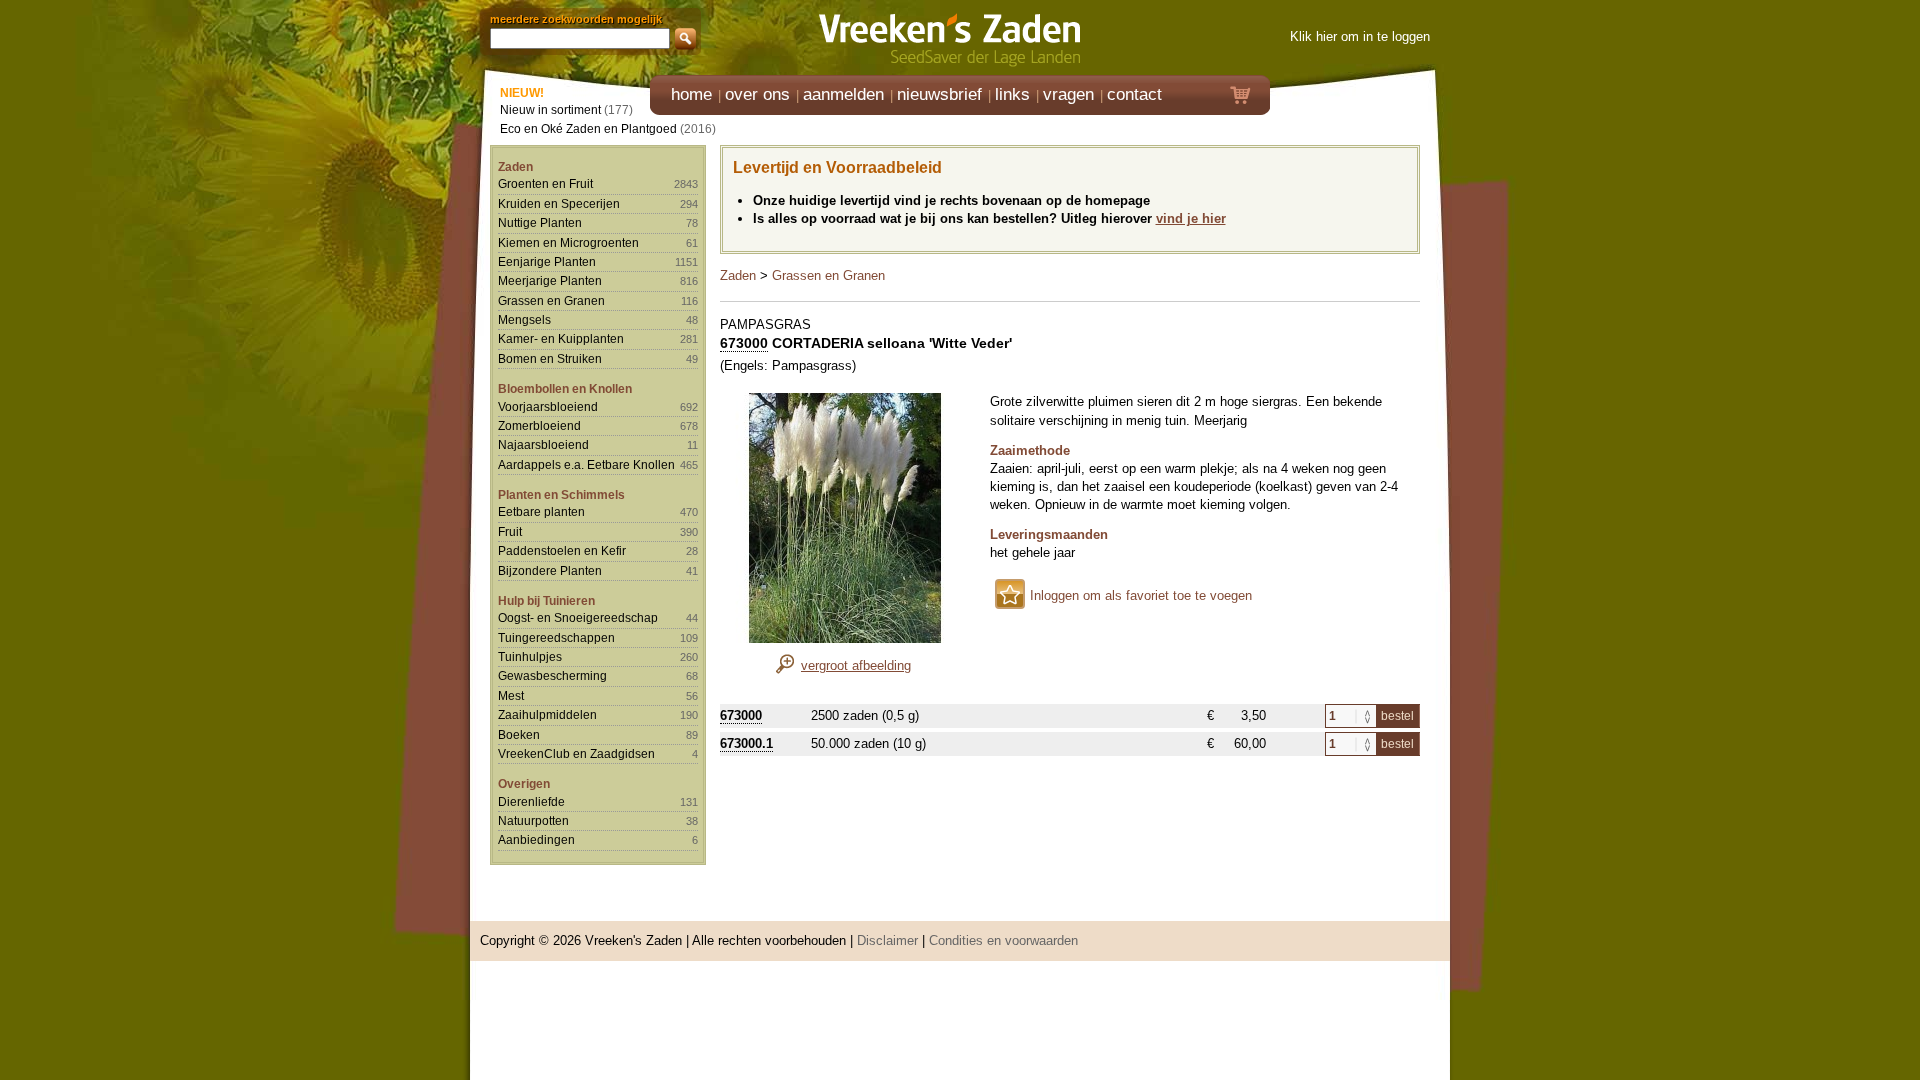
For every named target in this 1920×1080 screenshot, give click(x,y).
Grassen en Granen (551, 300)
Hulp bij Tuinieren (546, 600)
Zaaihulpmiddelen (547, 714)
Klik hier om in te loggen (1360, 36)
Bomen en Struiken (550, 358)
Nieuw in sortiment (550, 109)
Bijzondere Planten (550, 570)
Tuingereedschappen (556, 637)
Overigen (524, 783)
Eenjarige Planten (547, 261)
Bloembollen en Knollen (565, 388)
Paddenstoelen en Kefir (562, 550)
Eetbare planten (541, 511)
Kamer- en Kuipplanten (561, 338)
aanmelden (843, 94)
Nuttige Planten (540, 222)
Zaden (515, 166)
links (1012, 94)
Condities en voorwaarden (1003, 940)
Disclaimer (887, 940)
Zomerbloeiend (539, 425)
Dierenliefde (531, 801)
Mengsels (524, 319)
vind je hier (1191, 218)
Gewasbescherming (552, 675)
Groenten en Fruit (545, 183)
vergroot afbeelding (856, 665)
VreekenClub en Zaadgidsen (576, 753)
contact (1134, 94)
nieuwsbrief (939, 94)
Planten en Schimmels (561, 494)
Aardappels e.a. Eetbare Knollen (586, 464)
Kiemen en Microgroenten (568, 242)
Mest (511, 695)
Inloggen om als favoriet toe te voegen (1141, 595)
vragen (1068, 94)
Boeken (519, 734)
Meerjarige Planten (550, 280)
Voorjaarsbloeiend (548, 406)
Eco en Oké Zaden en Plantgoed (588, 128)
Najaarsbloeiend (543, 444)
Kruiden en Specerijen (559, 203)
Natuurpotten (533, 820)
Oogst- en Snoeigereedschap (578, 617)
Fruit (510, 531)
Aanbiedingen (536, 839)
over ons (757, 94)
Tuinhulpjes (530, 656)
